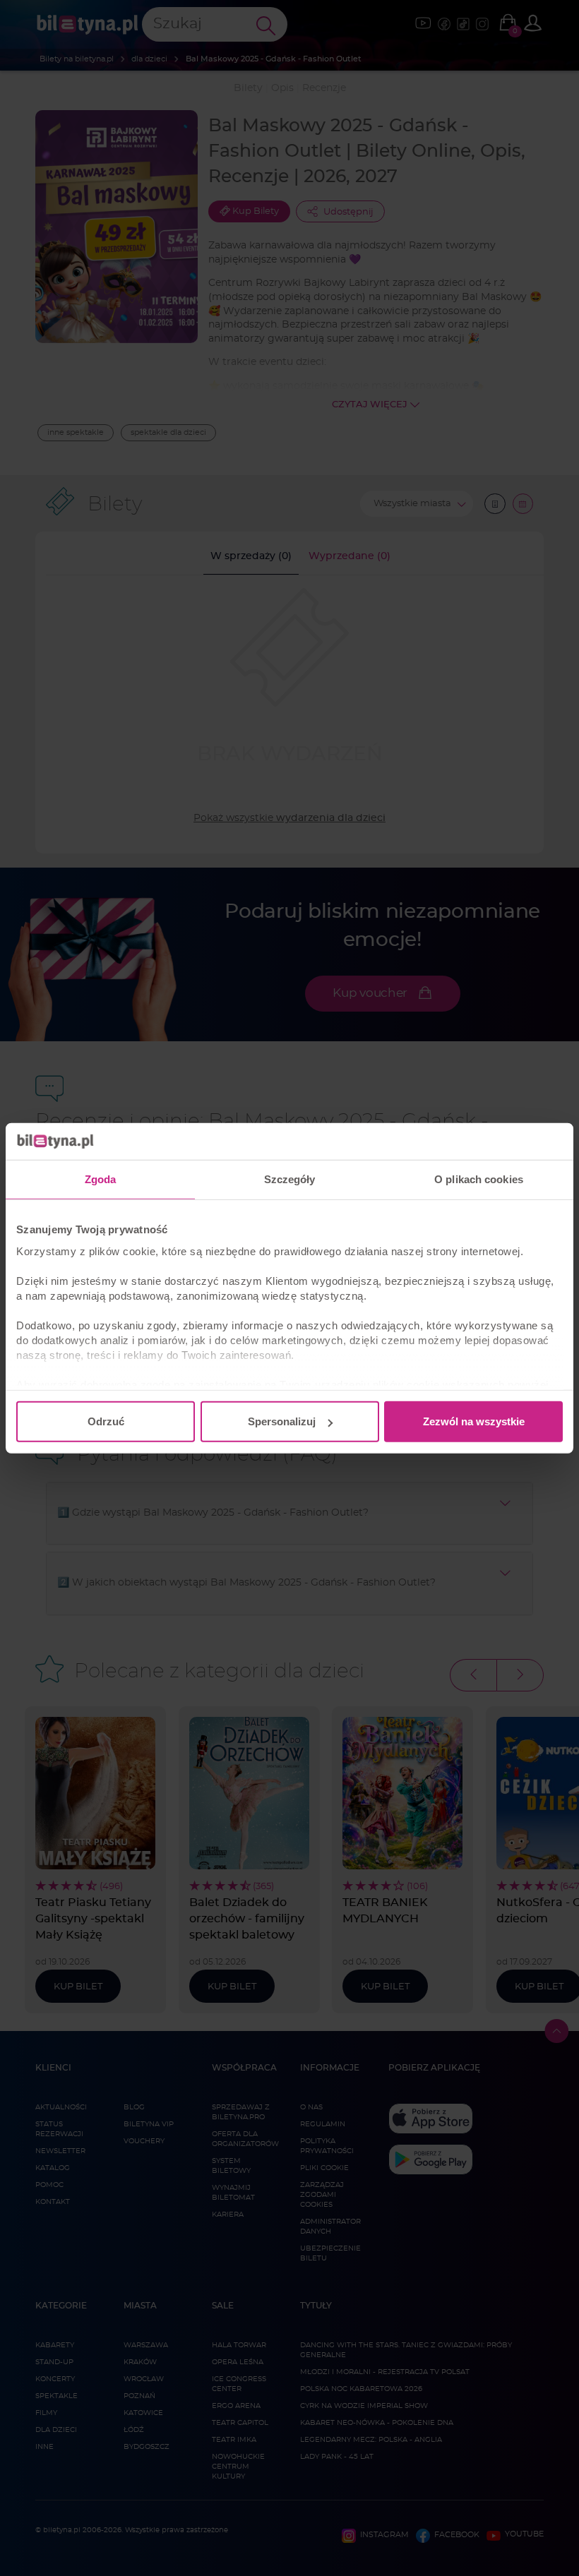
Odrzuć (106, 1421)
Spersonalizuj (282, 1421)
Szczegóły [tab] (290, 1179)
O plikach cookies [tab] (479, 1179)
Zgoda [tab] (101, 1179)
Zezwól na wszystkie (474, 1421)
